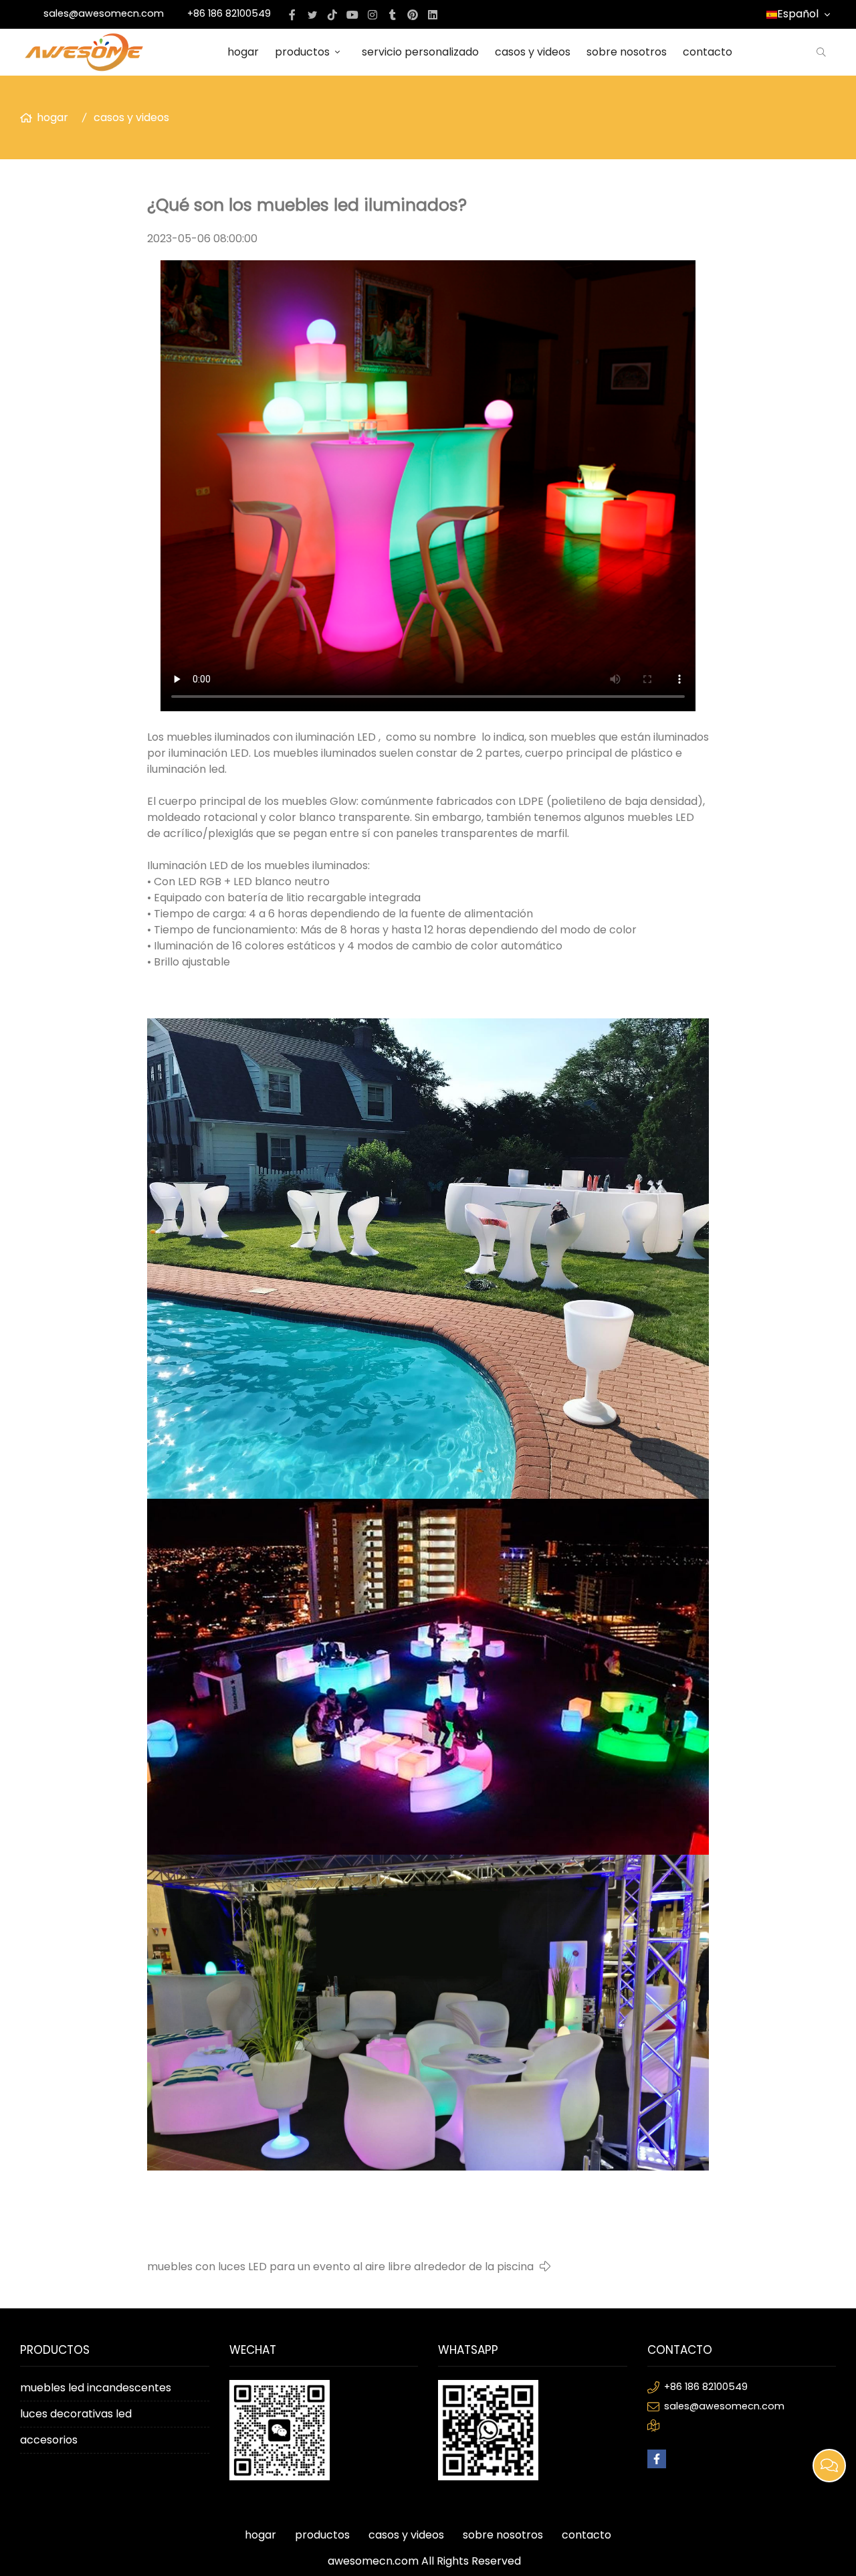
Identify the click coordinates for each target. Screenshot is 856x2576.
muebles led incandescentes (96, 2388)
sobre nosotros (627, 52)
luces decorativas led (76, 2414)
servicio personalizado (420, 52)
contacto (708, 52)
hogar (243, 52)
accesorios (49, 2440)
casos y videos (533, 52)
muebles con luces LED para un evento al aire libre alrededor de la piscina (340, 2267)
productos (302, 52)
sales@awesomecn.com (104, 13)
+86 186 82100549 (229, 13)
